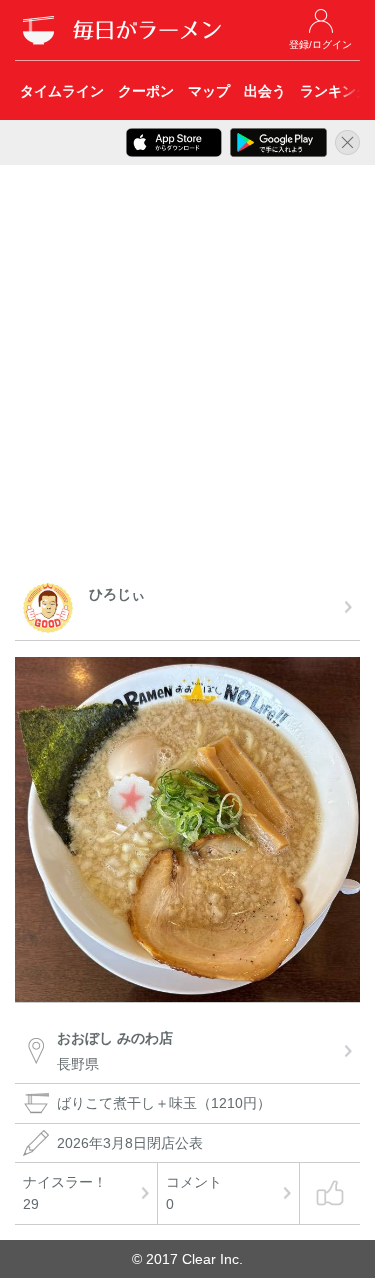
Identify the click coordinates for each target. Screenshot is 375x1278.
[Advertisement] (187, 377)
